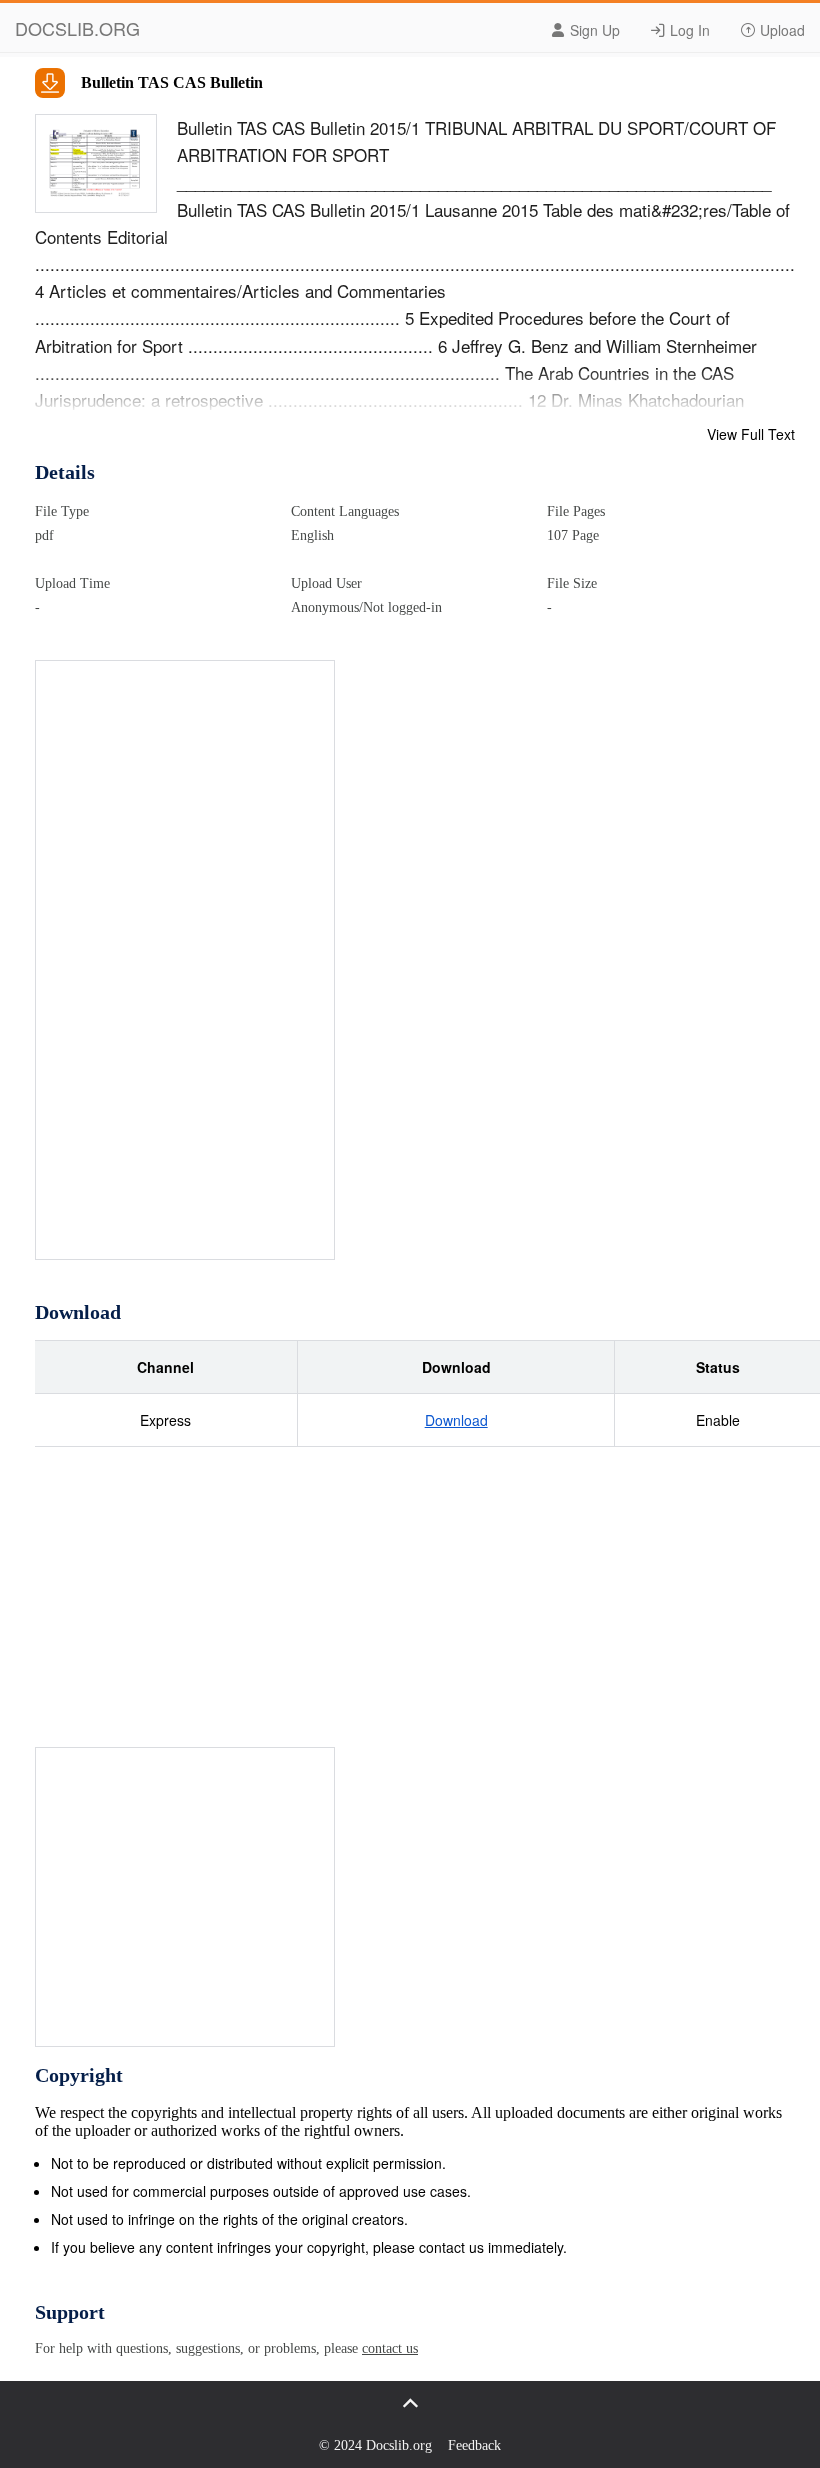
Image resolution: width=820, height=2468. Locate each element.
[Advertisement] (186, 961)
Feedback (474, 2445)
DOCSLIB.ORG (77, 28)
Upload (780, 30)
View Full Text (751, 434)
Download (456, 1420)
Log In (688, 30)
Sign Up (593, 30)
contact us (390, 2348)
